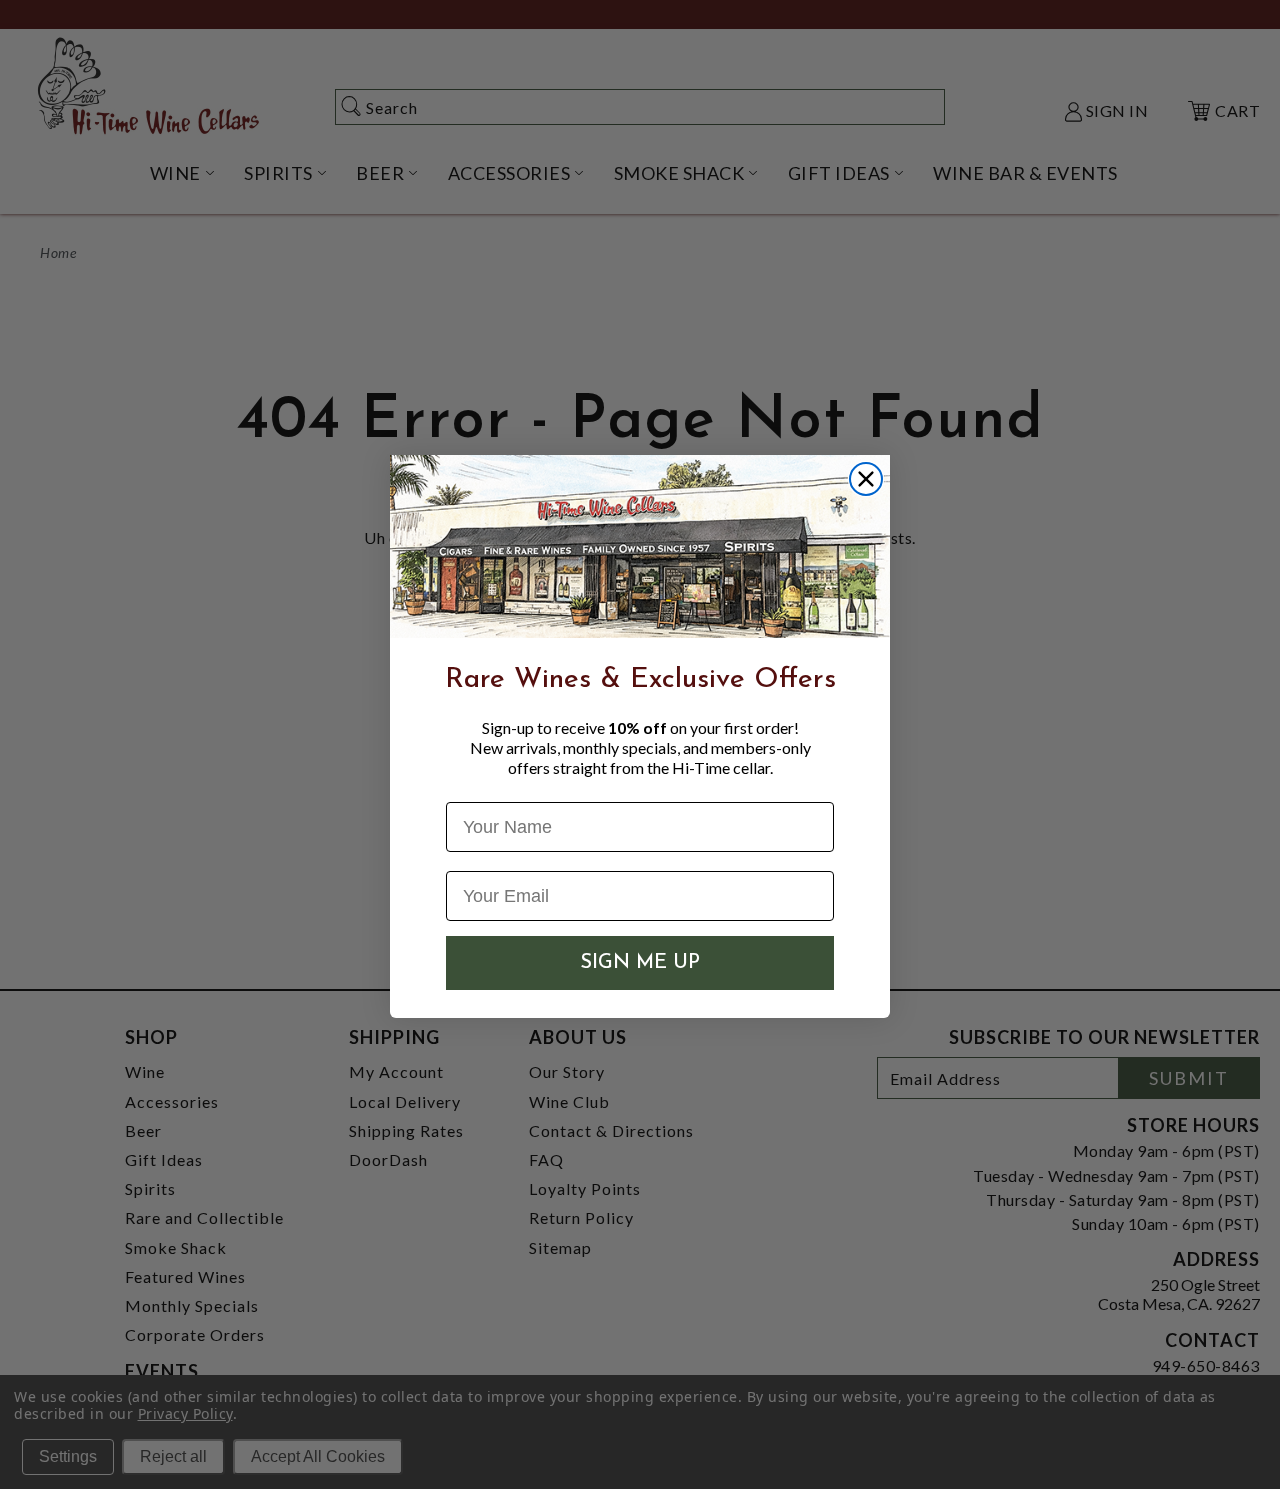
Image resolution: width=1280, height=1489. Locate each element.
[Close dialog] (866, 479)
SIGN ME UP (640, 963)
